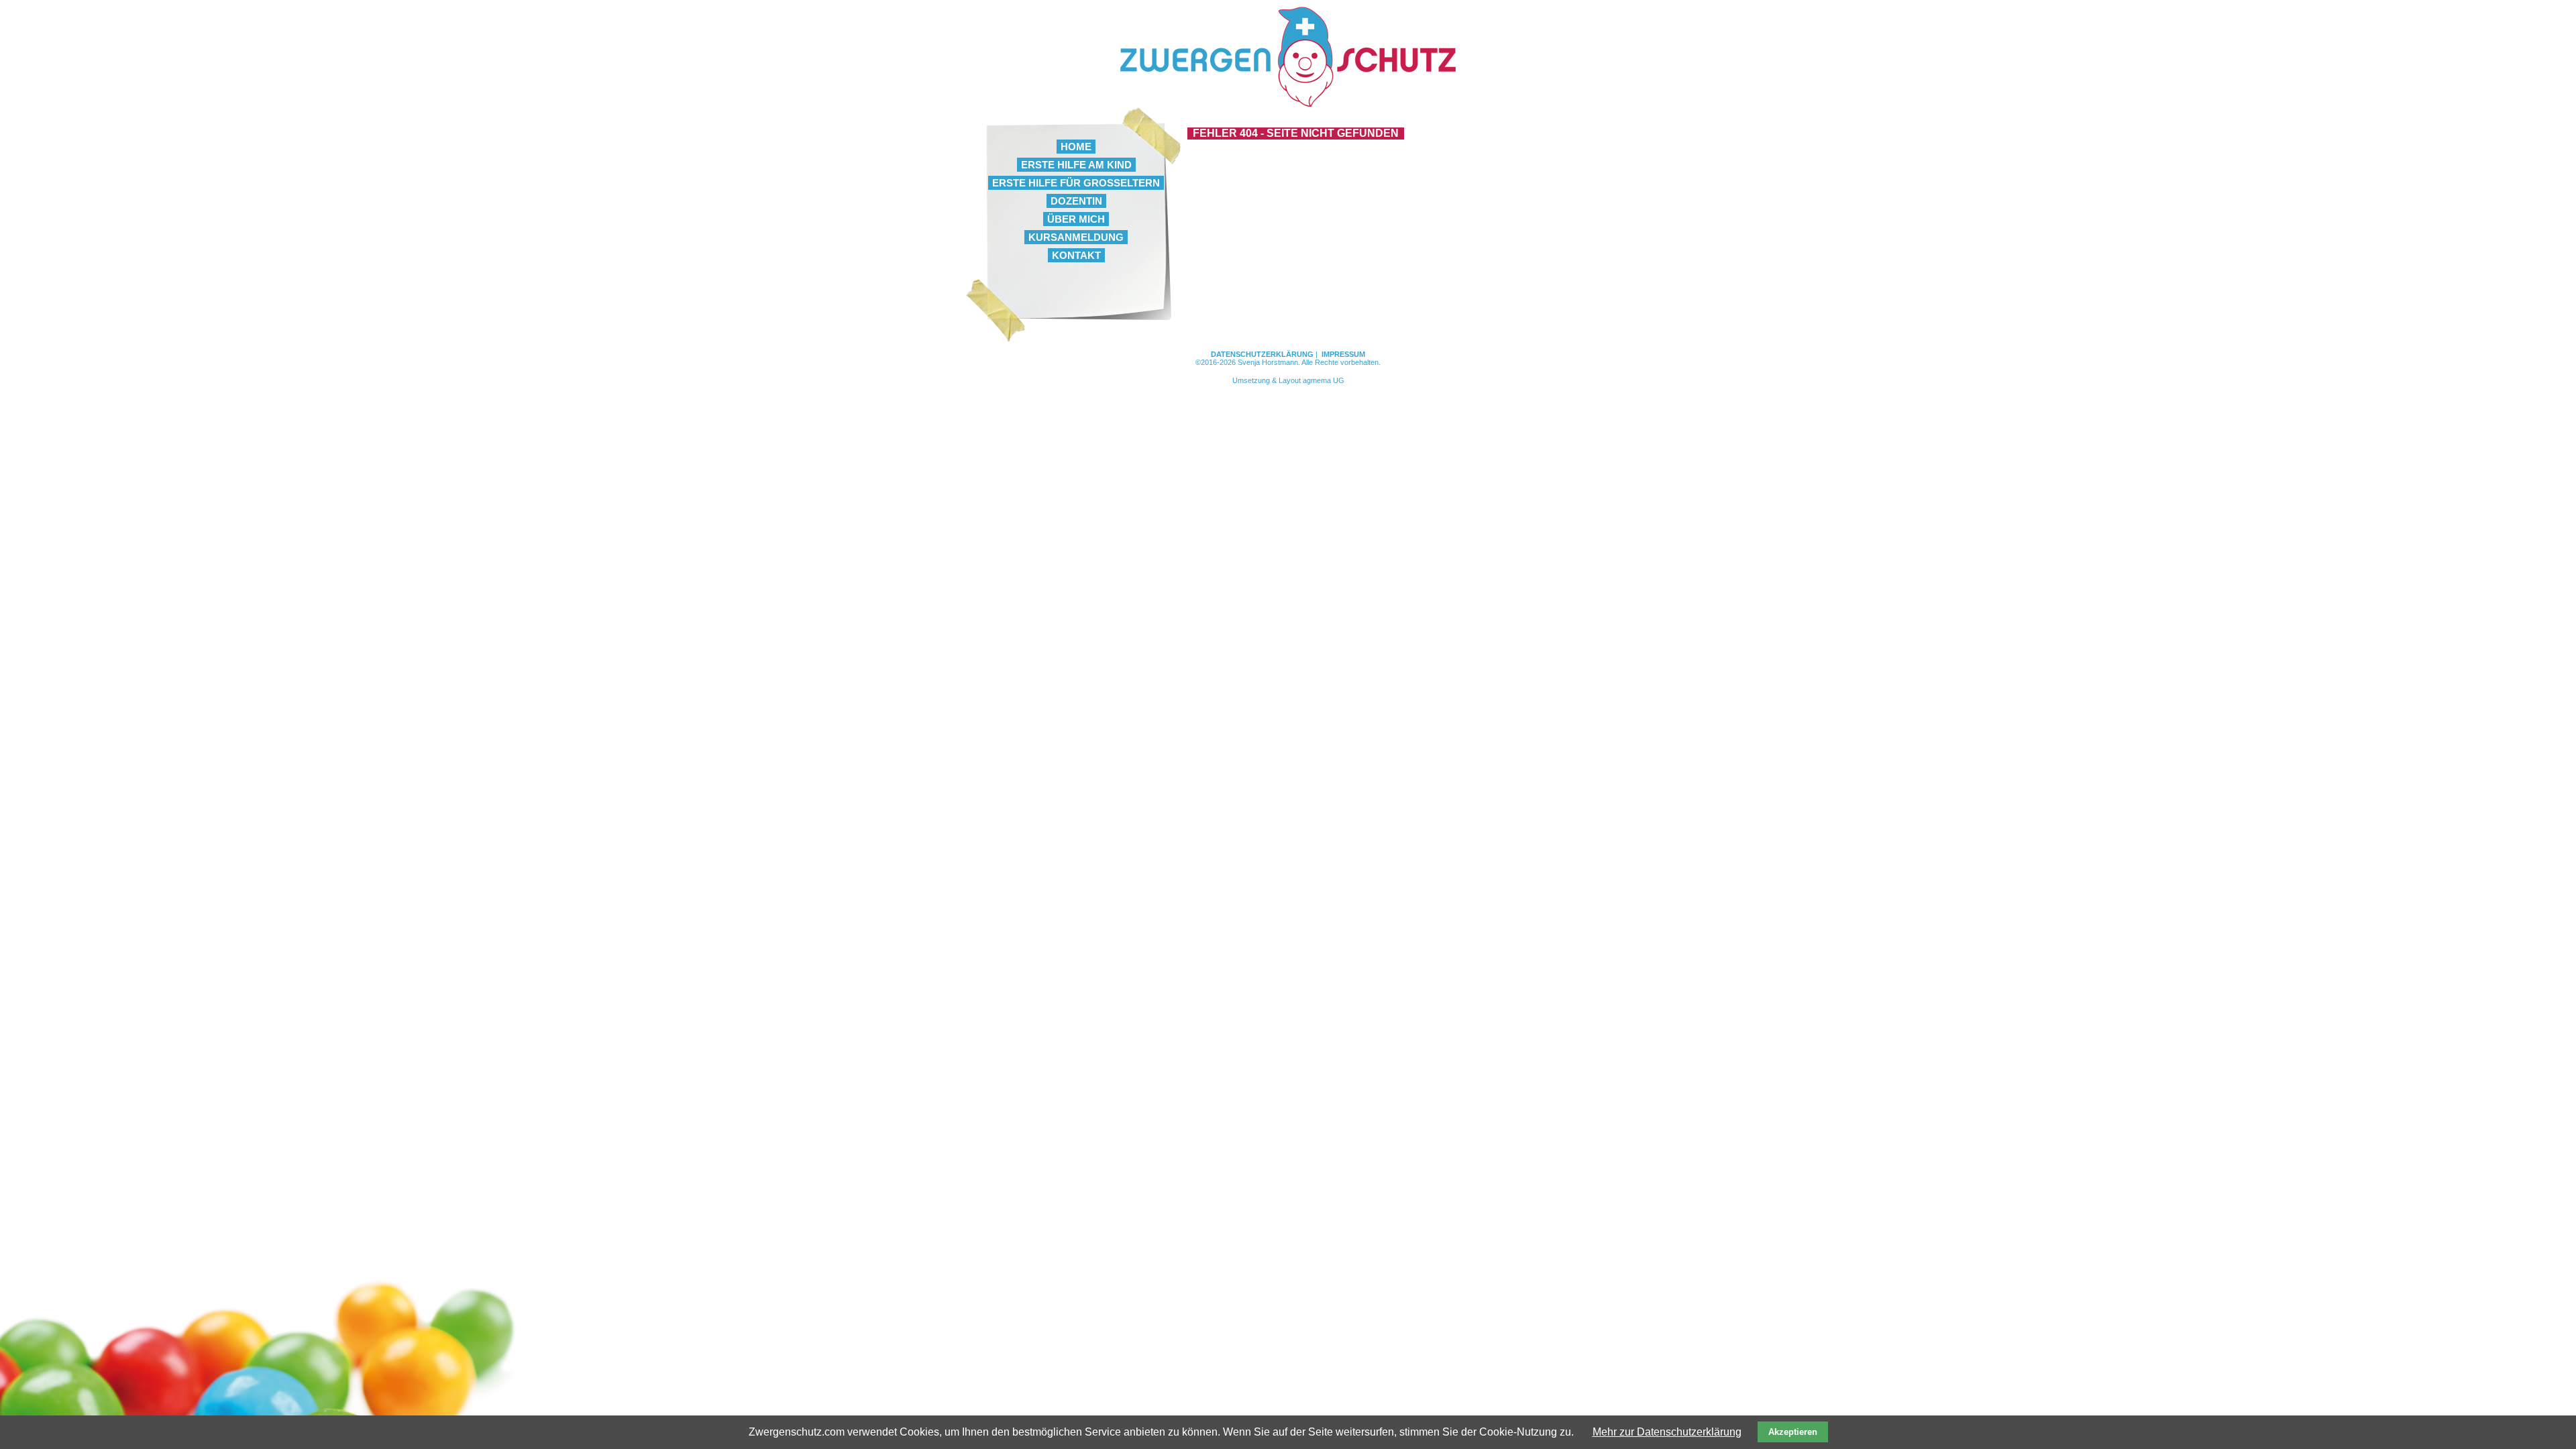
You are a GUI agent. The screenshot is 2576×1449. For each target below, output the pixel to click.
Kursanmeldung (1076, 237)
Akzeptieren (1793, 1432)
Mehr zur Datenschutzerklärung (1667, 1432)
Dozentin (1076, 201)
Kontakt (1076, 255)
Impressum (1343, 354)
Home (1076, 147)
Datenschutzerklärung (1262, 354)
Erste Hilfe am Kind (1076, 165)
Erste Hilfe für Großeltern (1076, 183)
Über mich (1076, 219)
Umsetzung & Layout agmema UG (1288, 380)
